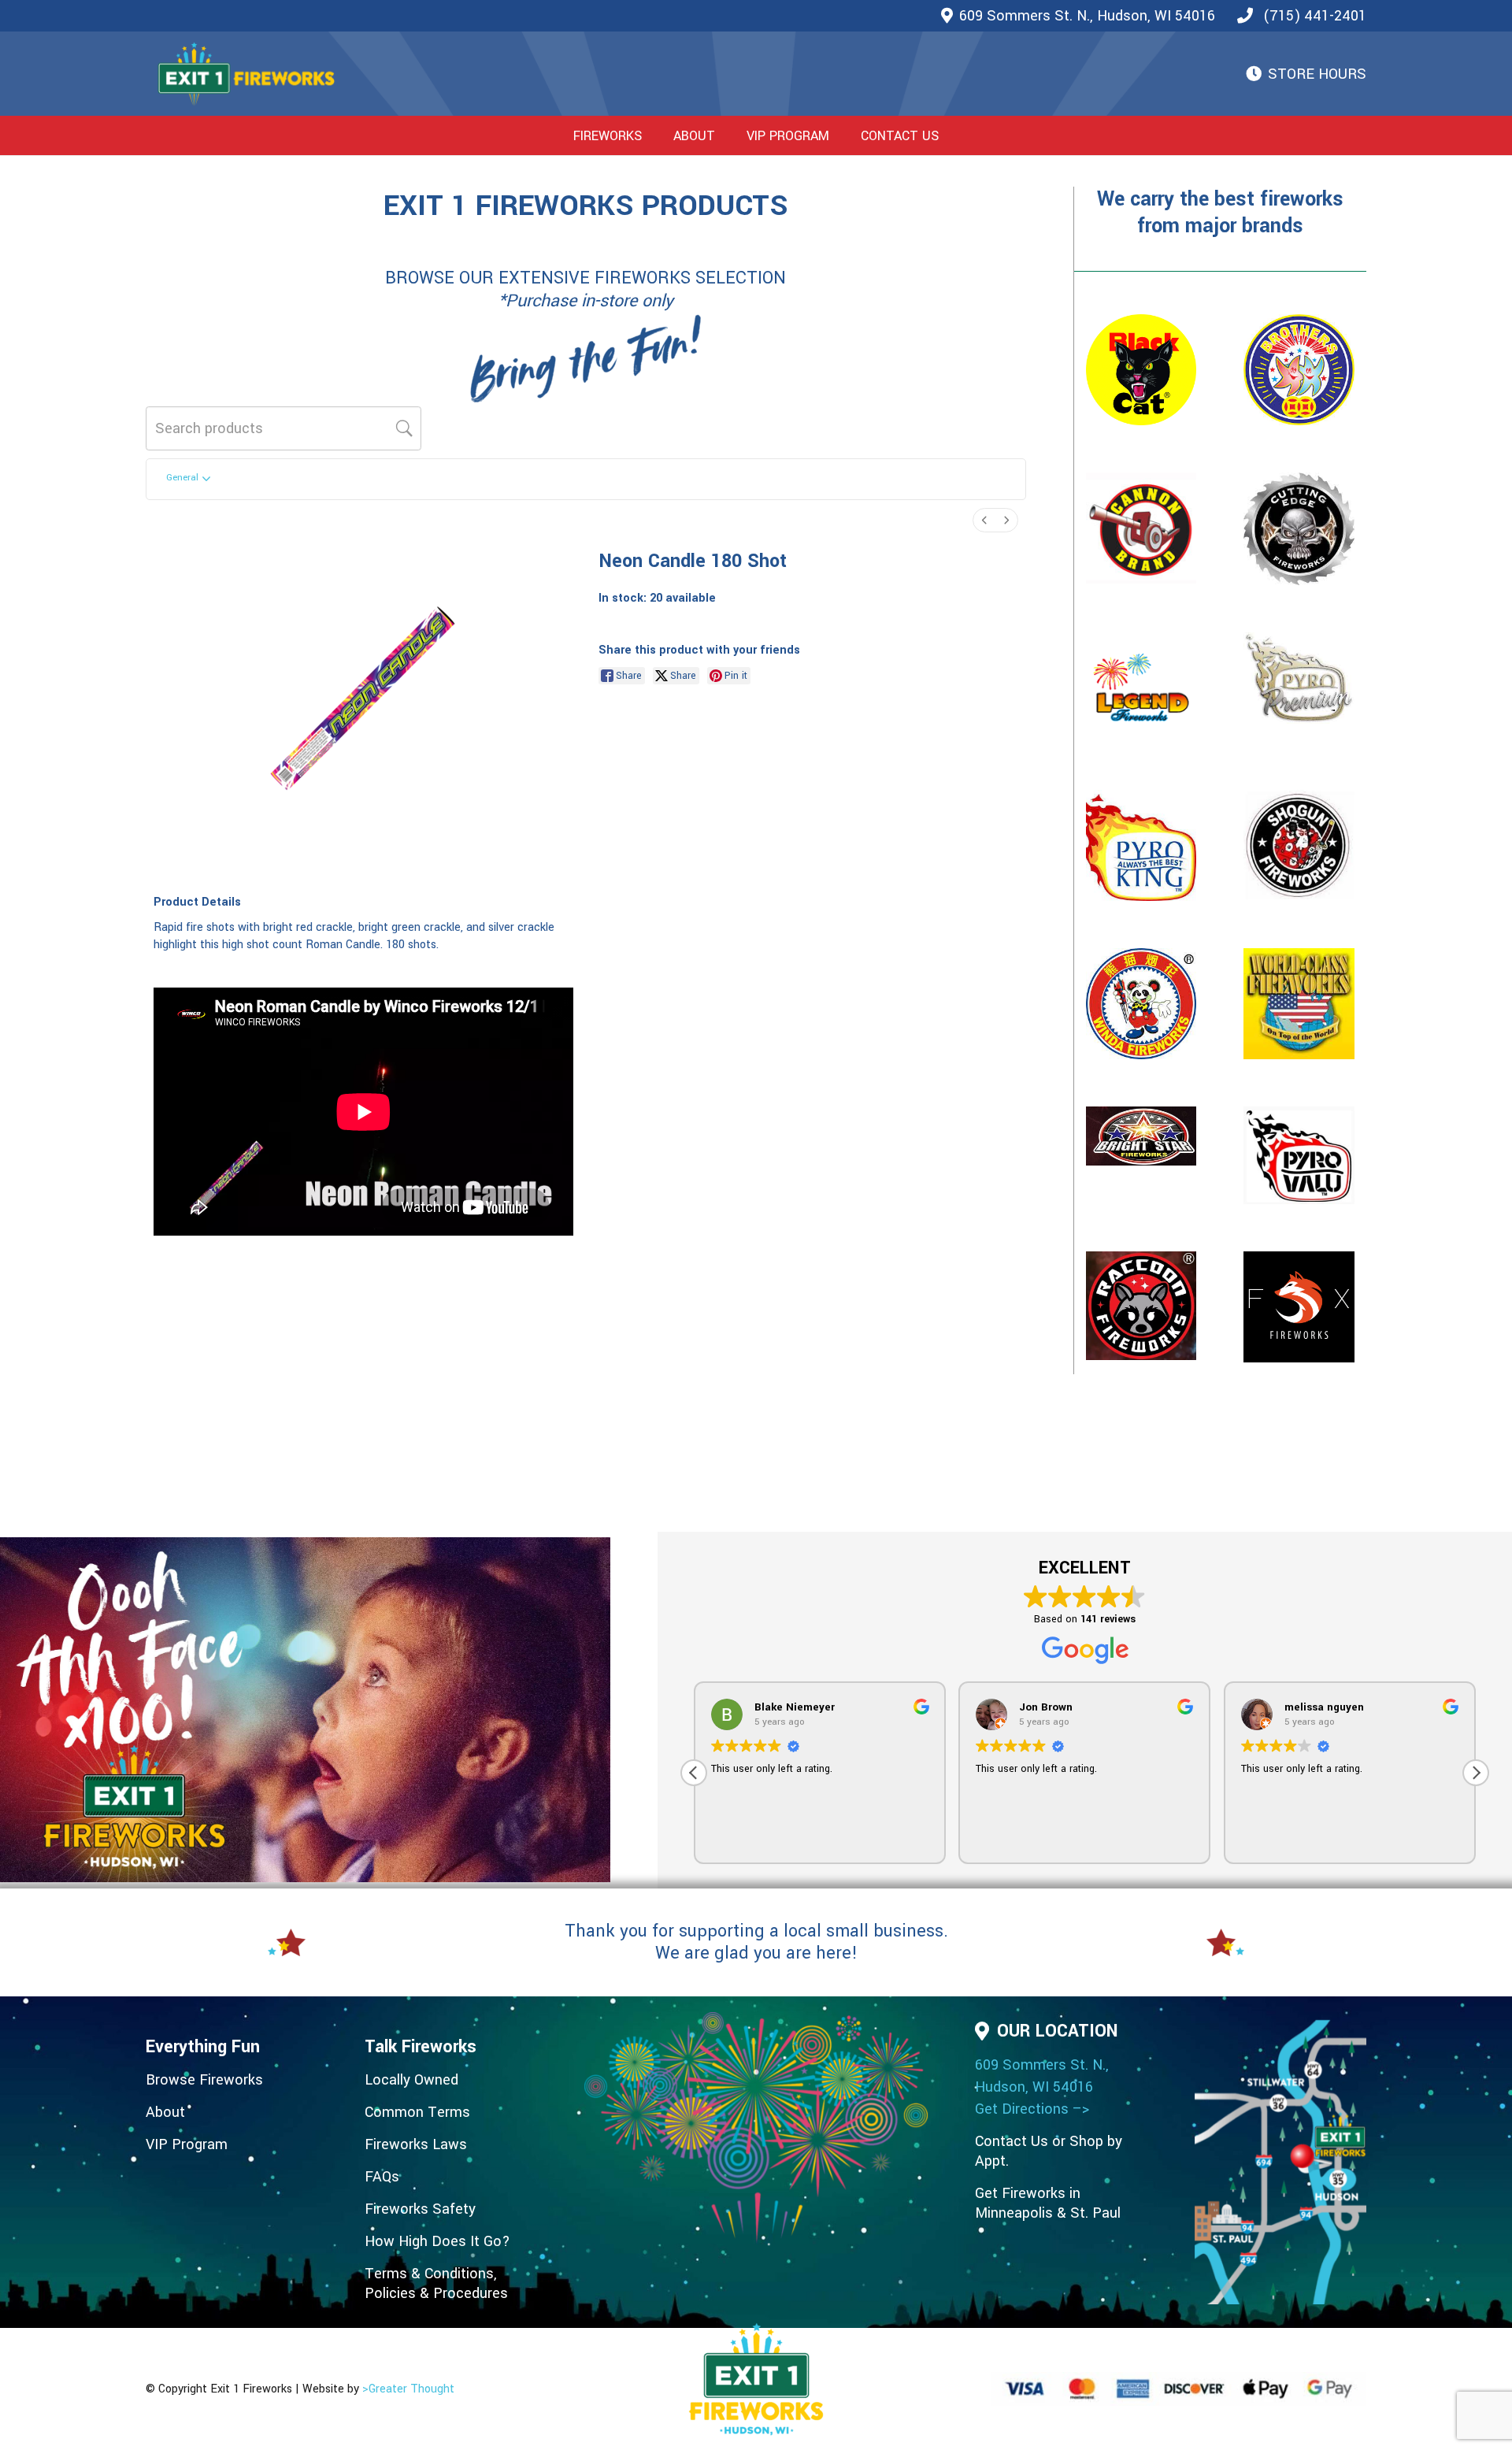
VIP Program (187, 2144)
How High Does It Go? (437, 2241)
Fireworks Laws (416, 2144)
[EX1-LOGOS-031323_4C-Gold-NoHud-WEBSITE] (246, 74)
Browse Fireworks (204, 2080)
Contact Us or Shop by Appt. (1049, 2151)
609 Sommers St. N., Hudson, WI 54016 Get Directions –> (1042, 2087)
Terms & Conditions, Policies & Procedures (436, 2283)
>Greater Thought (408, 2389)
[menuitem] (984, 520)
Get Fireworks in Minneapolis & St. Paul (1048, 2203)
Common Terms (417, 2112)
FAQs (382, 2177)
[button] (654, 135)
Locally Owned (411, 2080)
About (165, 2112)
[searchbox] (283, 428)
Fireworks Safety (420, 2209)
